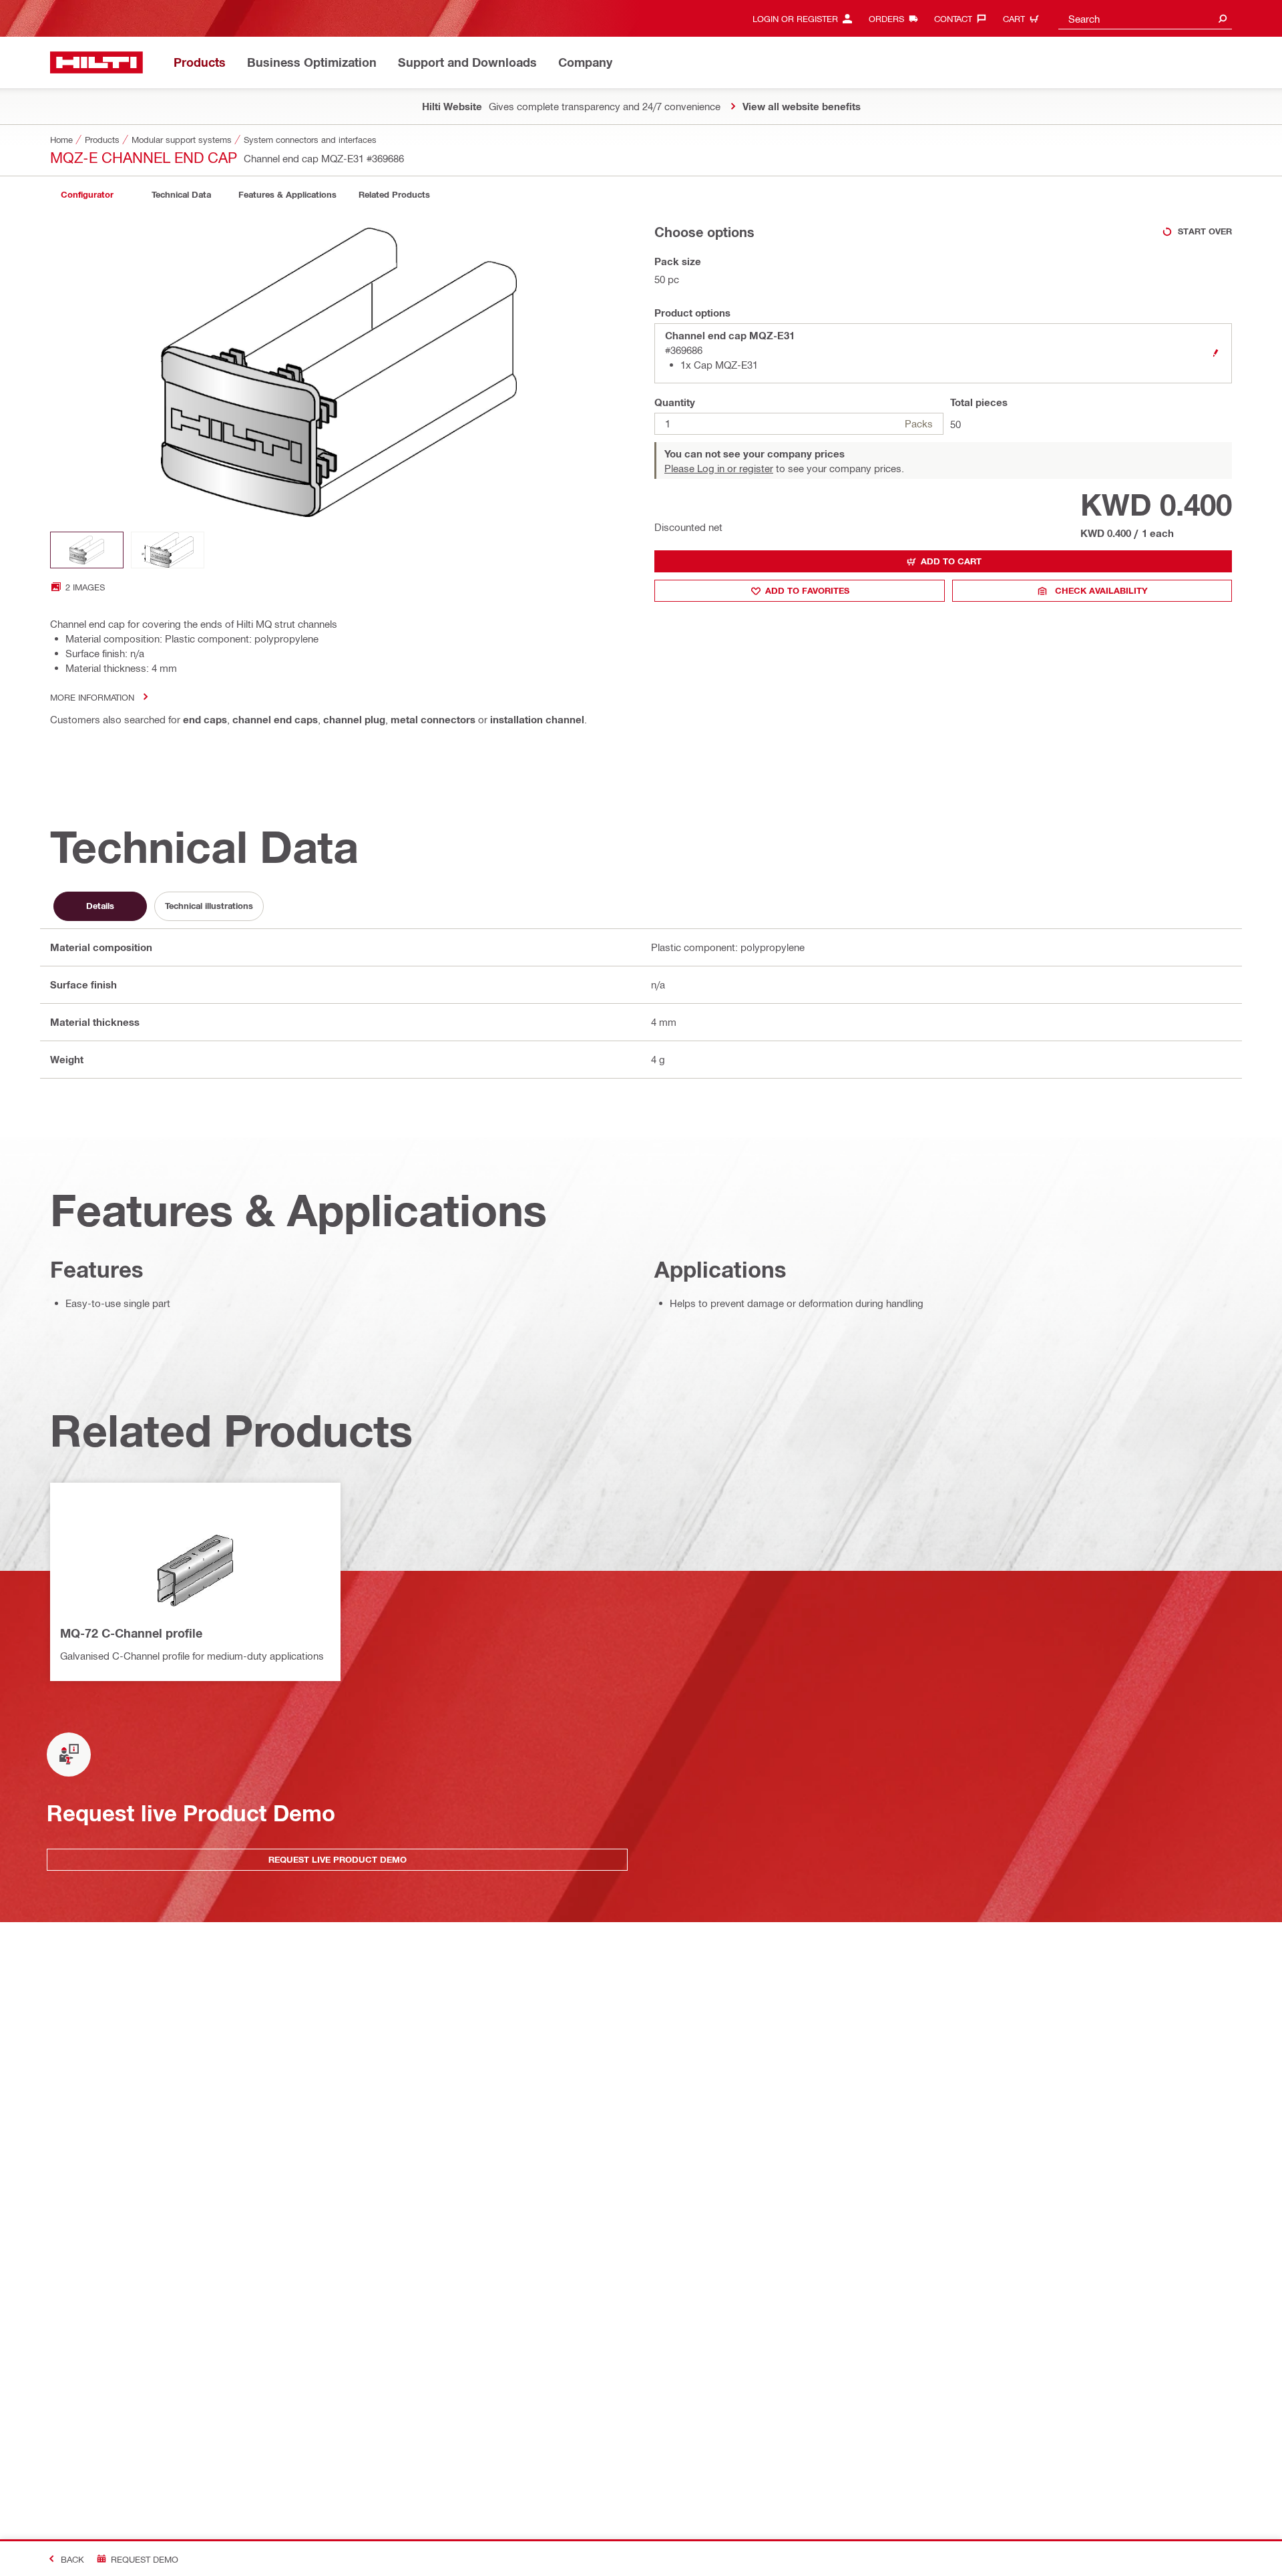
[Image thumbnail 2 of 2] (168, 550)
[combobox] (1145, 18)
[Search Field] (1223, 18)
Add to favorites (807, 590)
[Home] (96, 62)
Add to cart (951, 561)
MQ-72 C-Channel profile (131, 1633)
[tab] (87, 195)
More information (92, 697)
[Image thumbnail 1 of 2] (87, 550)
